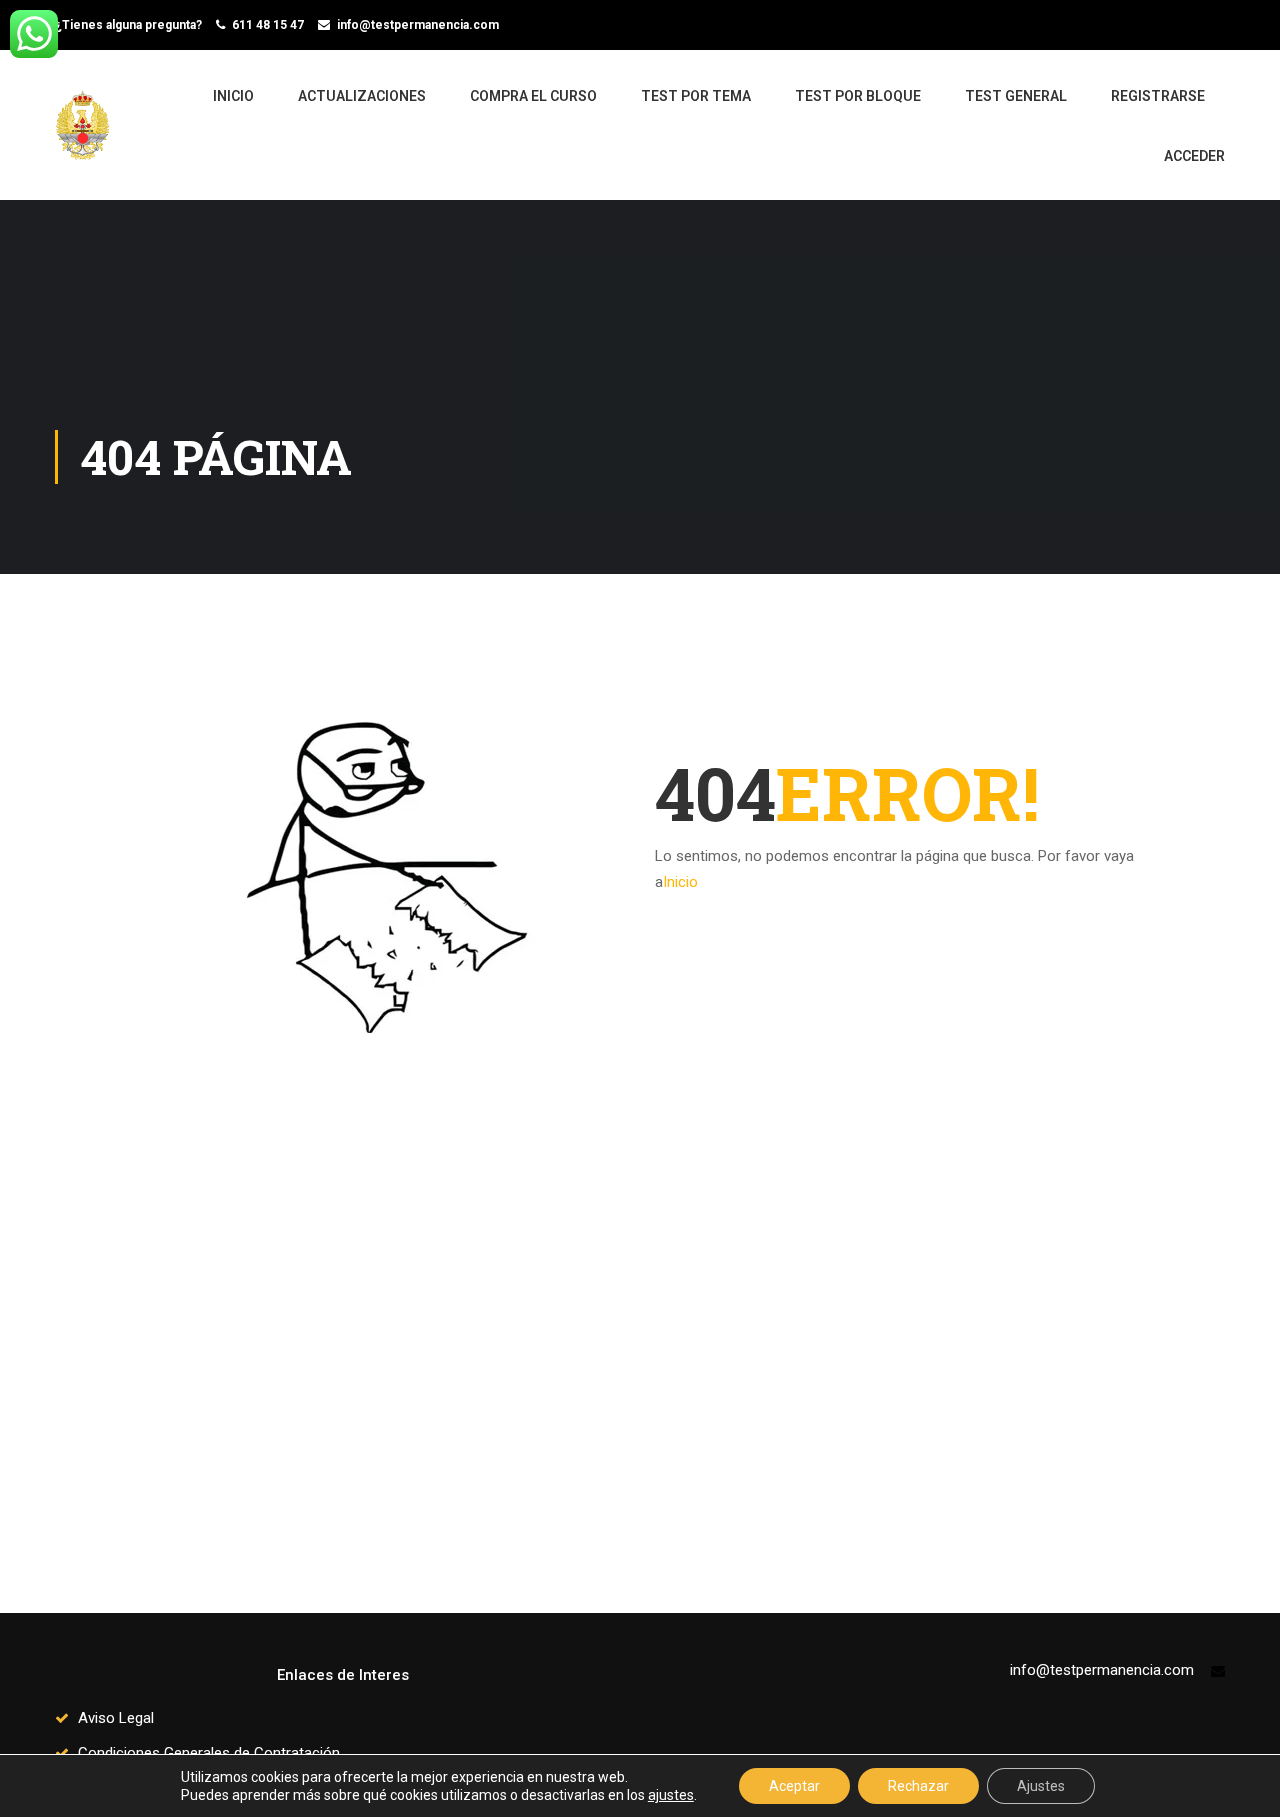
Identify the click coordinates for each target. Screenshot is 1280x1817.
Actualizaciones (362, 96)
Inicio (233, 96)
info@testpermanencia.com (418, 25)
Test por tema (696, 96)
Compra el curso (533, 96)
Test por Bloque (858, 96)
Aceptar (794, 1786)
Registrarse (1158, 96)
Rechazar (918, 1786)
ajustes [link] (671, 1795)
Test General (1016, 96)
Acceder (1194, 156)
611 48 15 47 (268, 25)
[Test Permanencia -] (90, 135)
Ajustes (1041, 1786)
